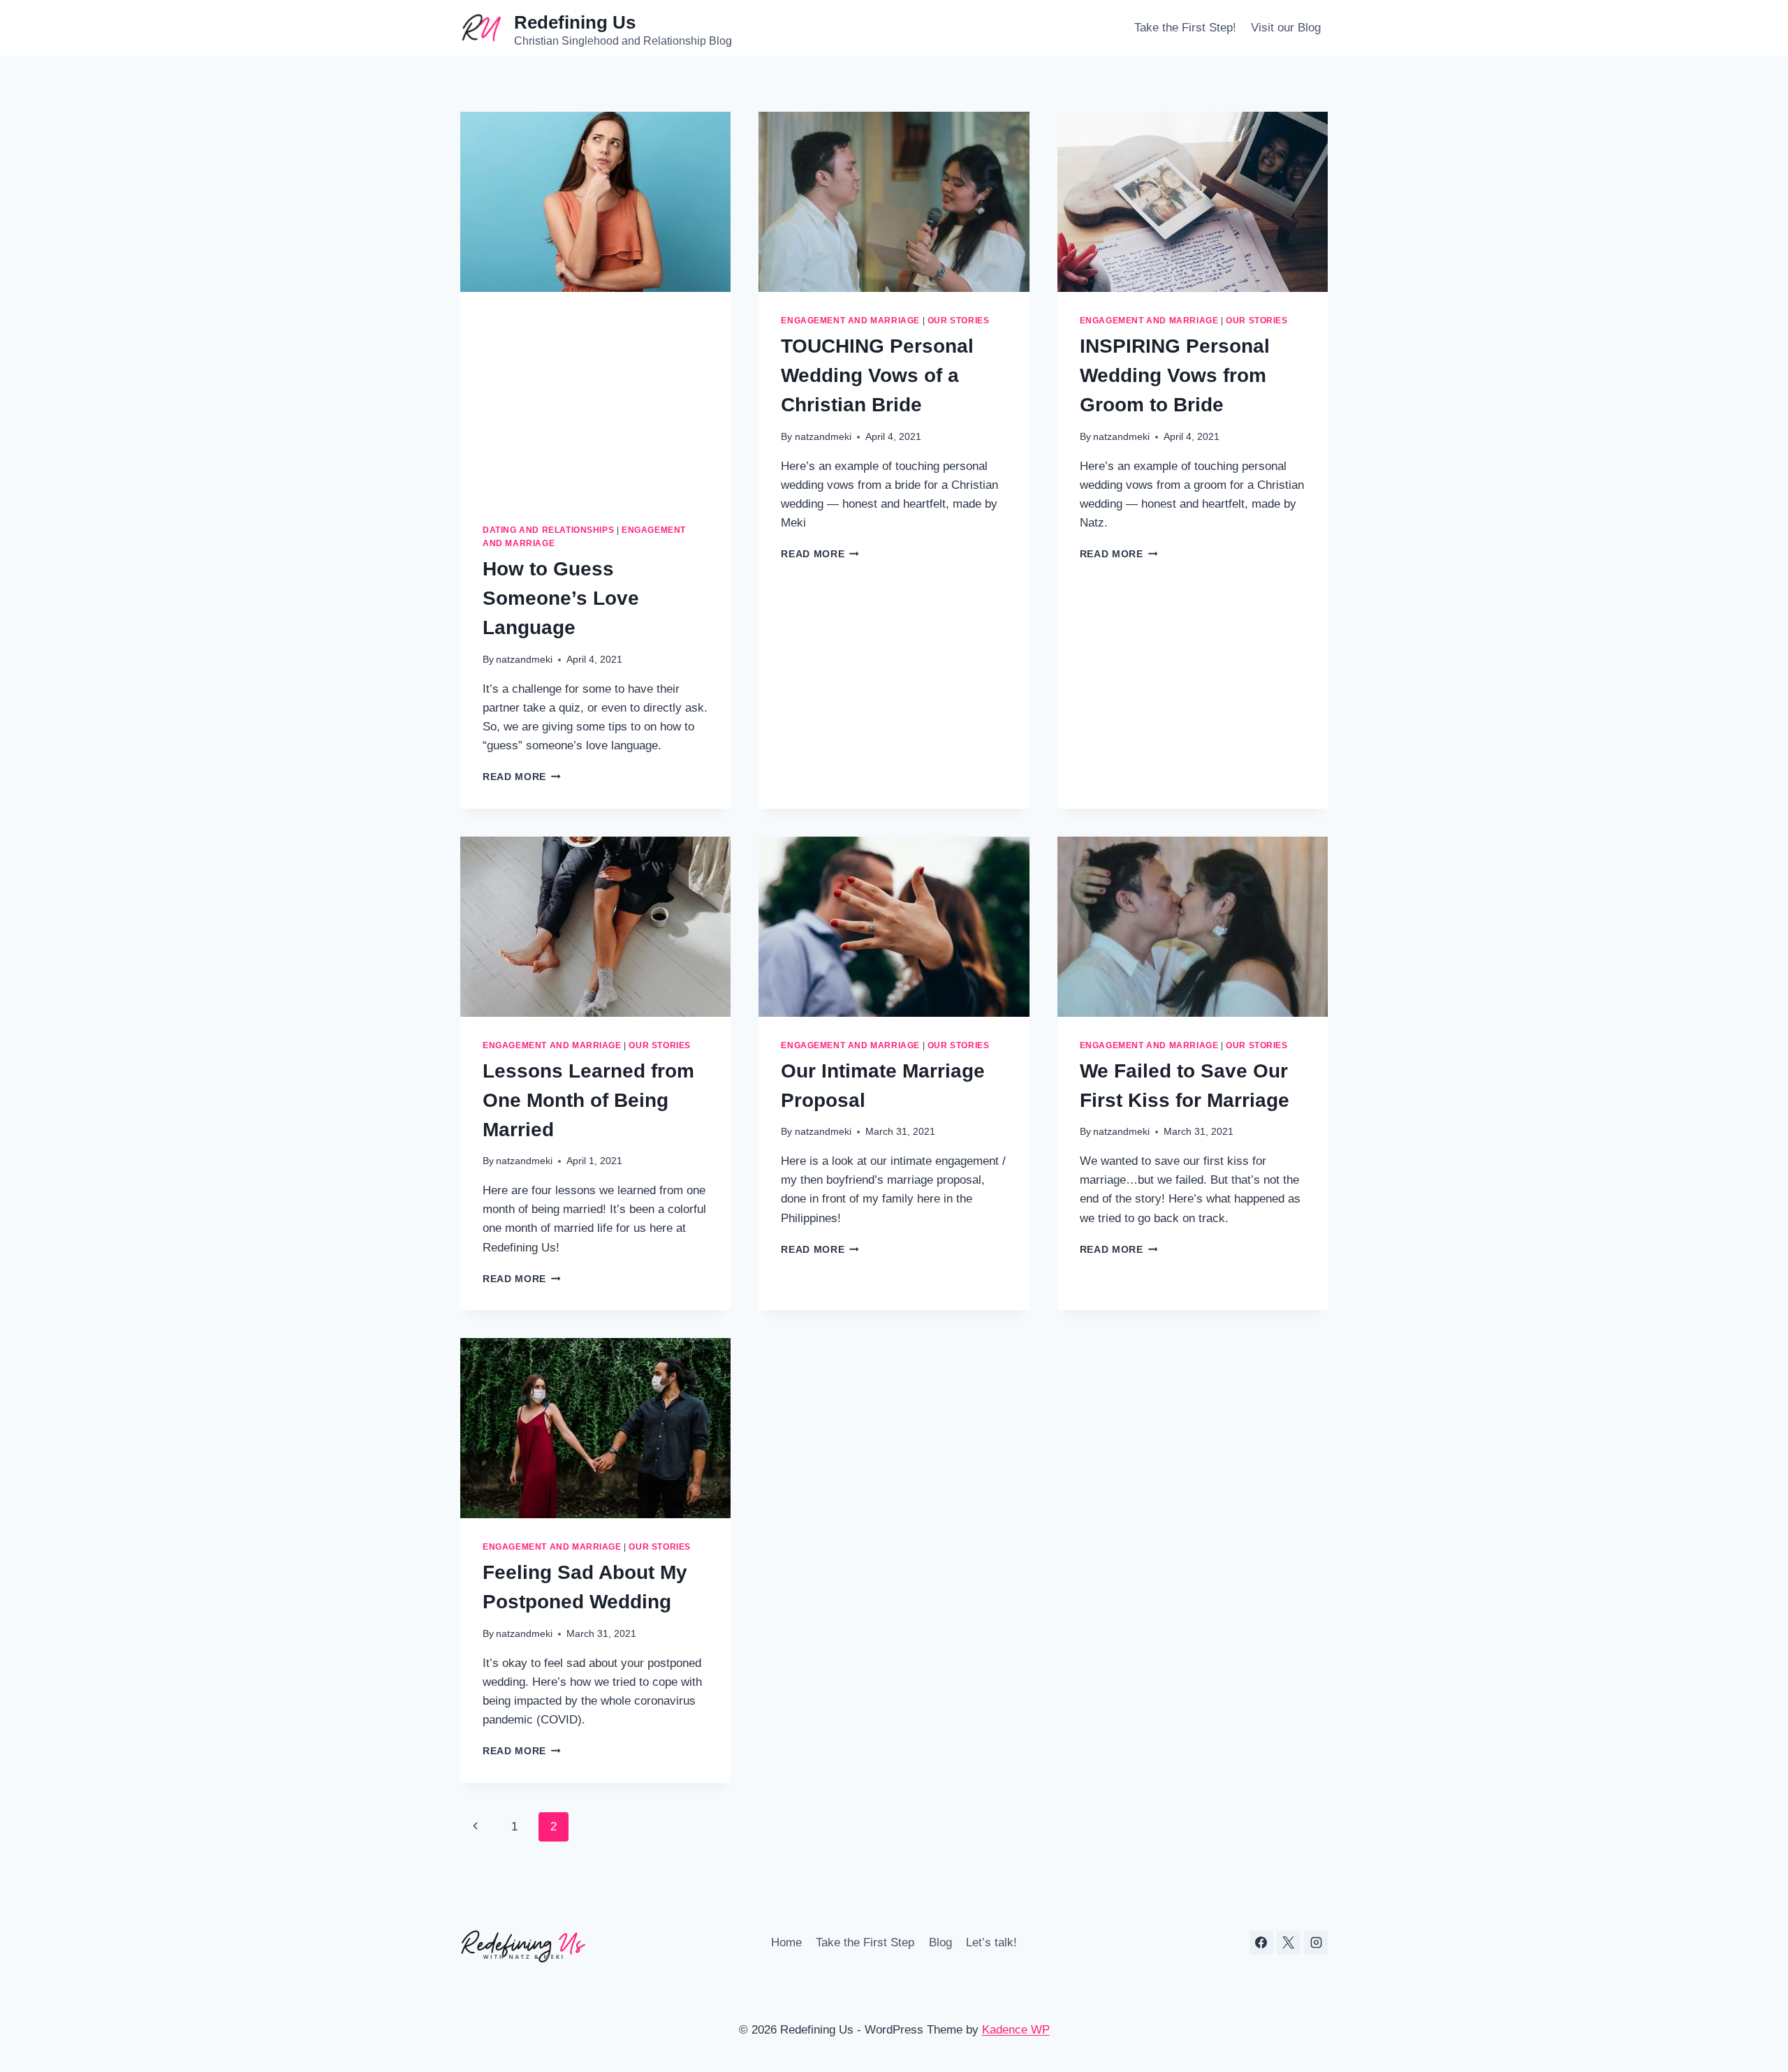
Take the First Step (865, 1942)
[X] (1289, 1943)
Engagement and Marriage (850, 321)
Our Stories (959, 321)
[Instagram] (1316, 1943)
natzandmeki (524, 660)
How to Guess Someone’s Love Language (561, 598)
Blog (940, 1942)
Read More (522, 777)
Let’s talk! (991, 1942)
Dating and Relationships (548, 530)
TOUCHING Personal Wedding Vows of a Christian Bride (877, 375)
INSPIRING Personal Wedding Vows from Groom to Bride (1175, 375)
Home (786, 1942)
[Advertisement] (595, 397)
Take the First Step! (1185, 28)
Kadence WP (1016, 2030)
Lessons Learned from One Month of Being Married (588, 1100)
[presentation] (595, 202)
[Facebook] (1261, 1943)
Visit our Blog (1286, 28)
